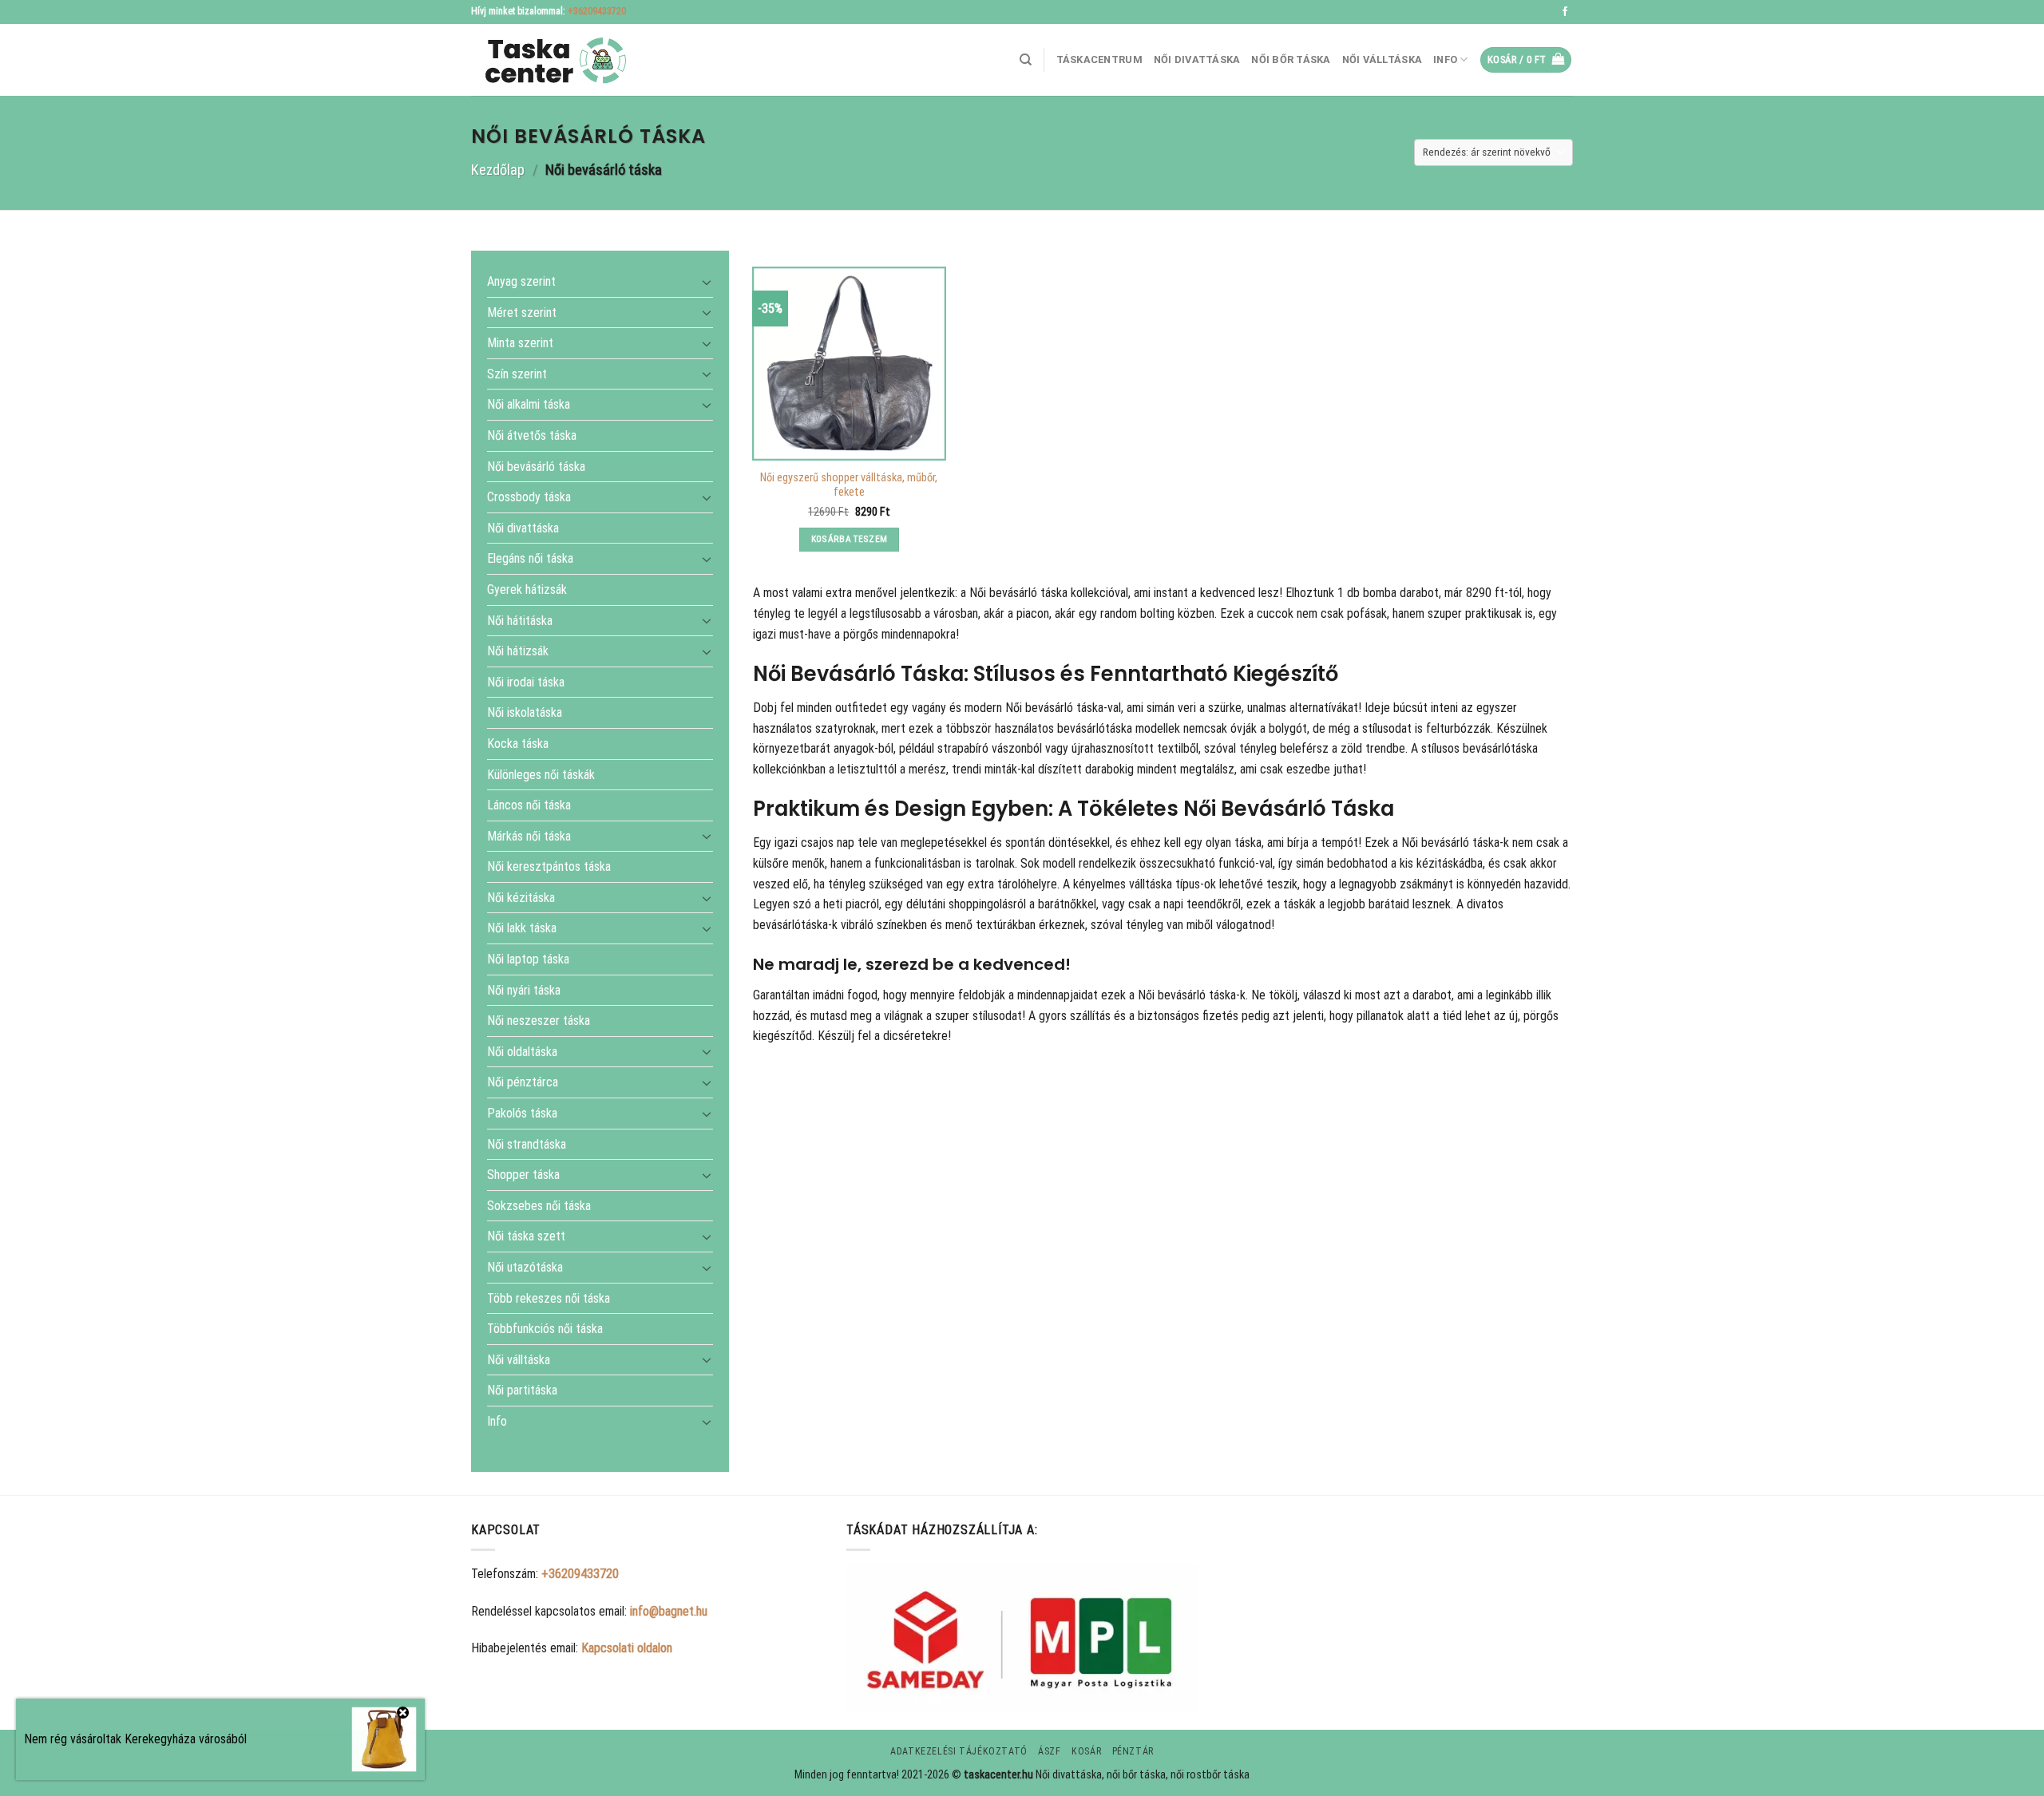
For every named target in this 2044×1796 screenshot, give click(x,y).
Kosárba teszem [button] (850, 539)
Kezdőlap (498, 170)
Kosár (1086, 1751)
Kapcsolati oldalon (627, 1648)
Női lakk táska (522, 928)
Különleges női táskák (541, 774)
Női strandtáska (527, 1143)
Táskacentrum (1099, 59)
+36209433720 (597, 11)
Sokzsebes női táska (539, 1205)
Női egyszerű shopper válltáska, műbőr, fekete (849, 485)
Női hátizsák (518, 651)
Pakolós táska (522, 1113)
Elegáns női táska (530, 558)
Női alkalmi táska (529, 404)
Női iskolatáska (525, 712)
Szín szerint (517, 373)
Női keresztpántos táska (549, 866)
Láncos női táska (529, 805)
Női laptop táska (528, 959)
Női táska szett (526, 1236)
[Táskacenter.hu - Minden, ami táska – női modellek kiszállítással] (551, 60)
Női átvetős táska (532, 435)
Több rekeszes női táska (549, 1298)
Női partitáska (522, 1390)
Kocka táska (518, 744)
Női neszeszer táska (539, 1021)
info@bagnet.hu (669, 1611)
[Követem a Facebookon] (1565, 12)
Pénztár (1133, 1751)
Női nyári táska (524, 989)
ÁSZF (1049, 1751)
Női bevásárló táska (536, 466)
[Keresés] (1026, 60)
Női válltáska (1382, 59)
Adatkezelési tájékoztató (959, 1751)
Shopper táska (523, 1175)
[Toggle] (707, 281)
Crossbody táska (529, 497)
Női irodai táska (526, 681)
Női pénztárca (523, 1082)
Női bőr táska (1291, 59)
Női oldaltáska (522, 1051)
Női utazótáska (525, 1267)
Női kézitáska (521, 898)
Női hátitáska (520, 620)
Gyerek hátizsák (527, 589)
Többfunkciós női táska (545, 1329)
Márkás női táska (529, 835)
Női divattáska (1197, 59)
